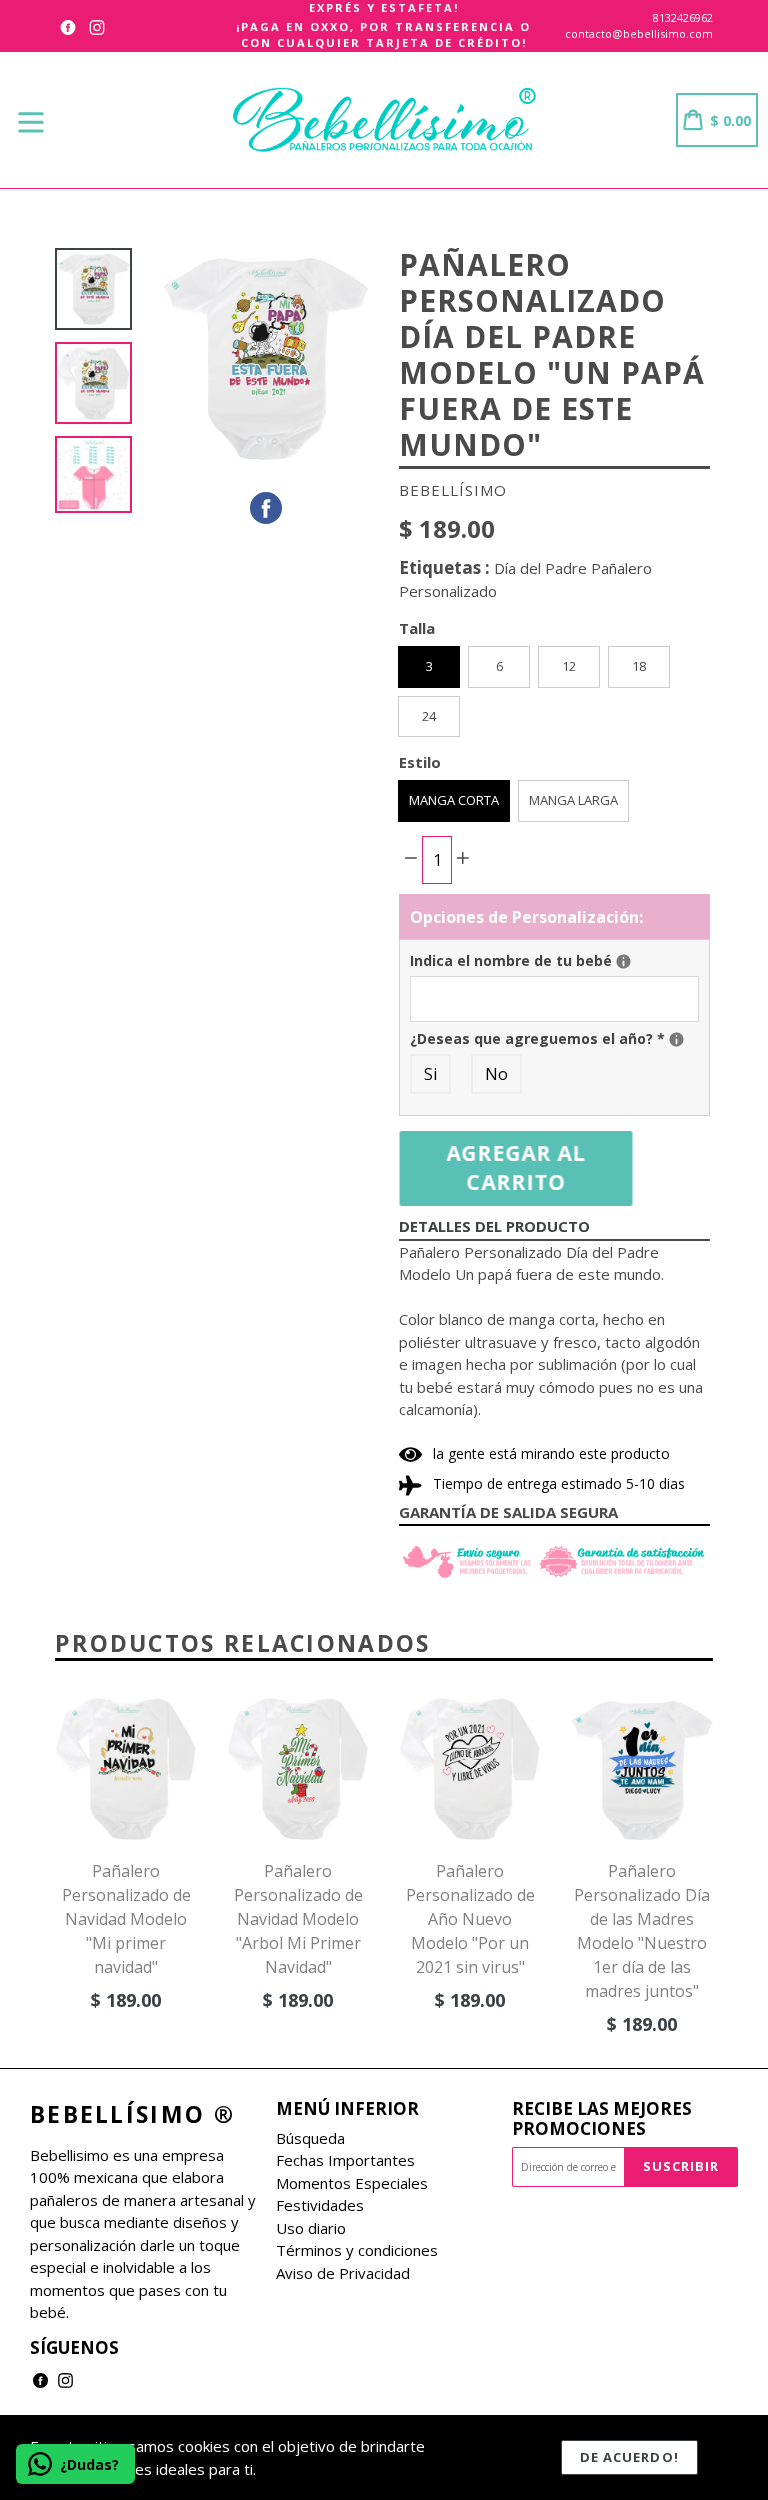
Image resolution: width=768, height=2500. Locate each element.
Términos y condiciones (357, 2250)
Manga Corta (454, 800)
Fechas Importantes (345, 2160)
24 (429, 716)
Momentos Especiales (352, 2183)
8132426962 (683, 17)
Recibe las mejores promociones (602, 2119)
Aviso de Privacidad (343, 2273)
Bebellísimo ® (132, 2115)
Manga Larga (573, 800)
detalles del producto (494, 1226)
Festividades (320, 2205)
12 (569, 666)
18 (639, 666)
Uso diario (311, 2228)
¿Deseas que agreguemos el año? (554, 1038)
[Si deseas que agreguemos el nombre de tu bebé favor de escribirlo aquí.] (623, 961)
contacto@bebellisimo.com (639, 33)
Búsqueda (310, 2138)
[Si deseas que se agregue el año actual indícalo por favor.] (676, 1039)
